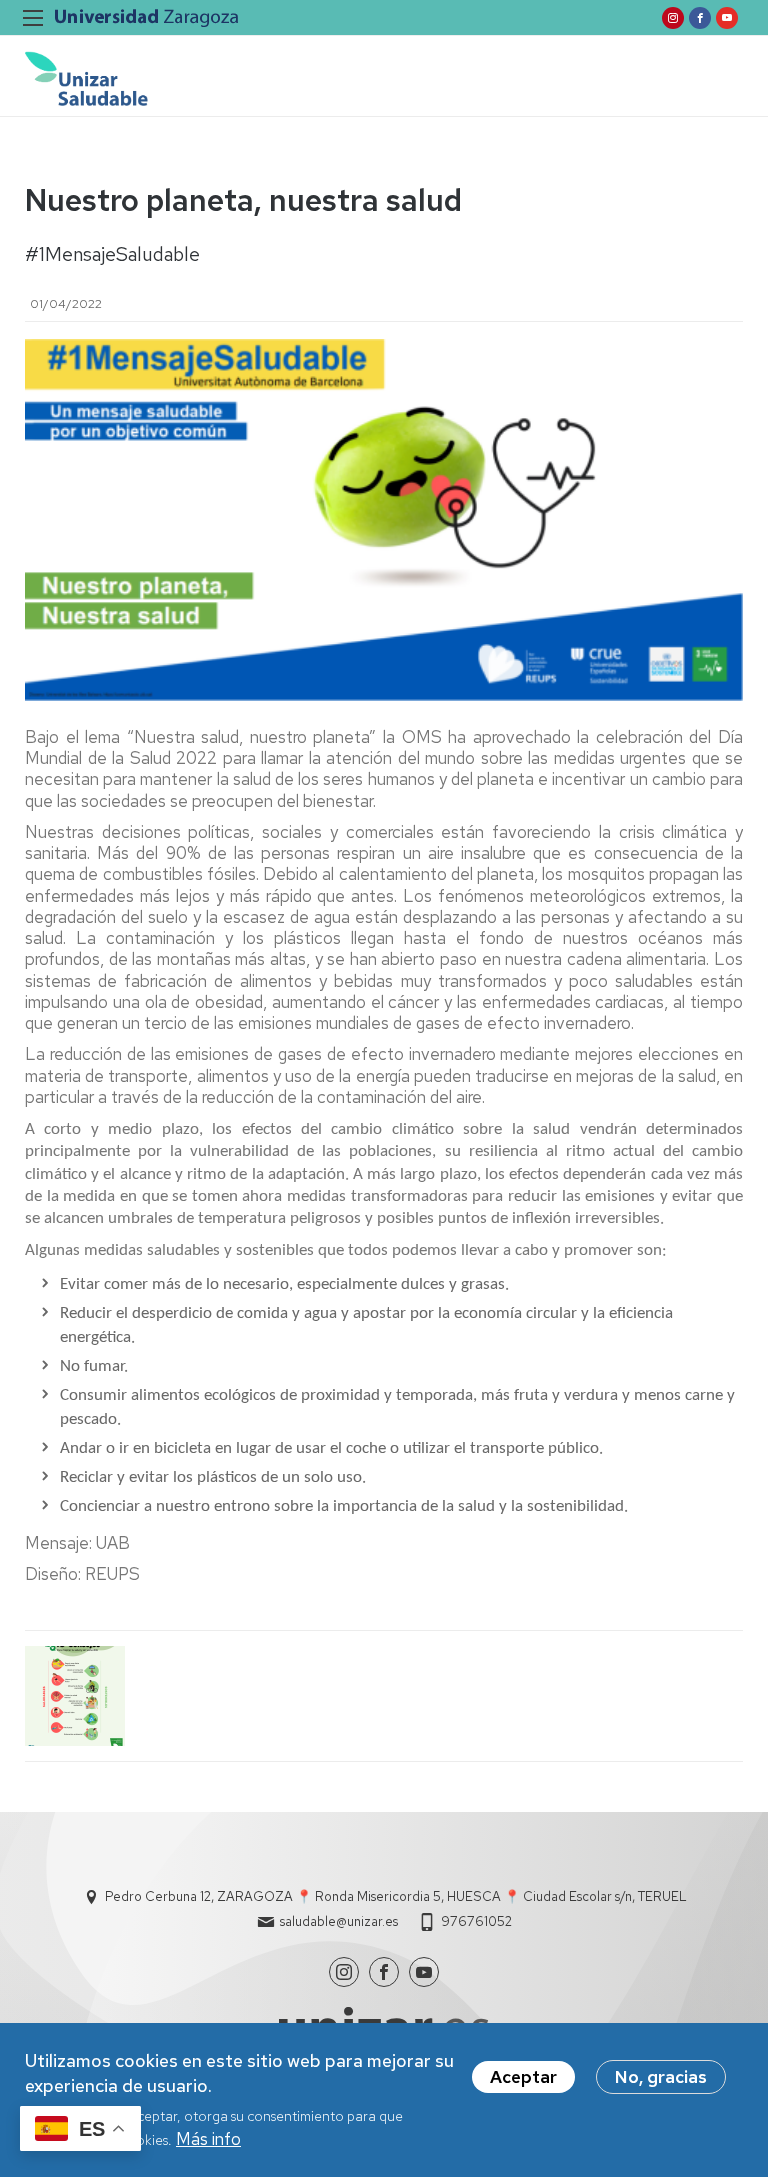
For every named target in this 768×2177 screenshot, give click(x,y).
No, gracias (661, 2077)
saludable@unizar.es (339, 1921)
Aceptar (523, 2077)
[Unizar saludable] (86, 78)
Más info (208, 2139)
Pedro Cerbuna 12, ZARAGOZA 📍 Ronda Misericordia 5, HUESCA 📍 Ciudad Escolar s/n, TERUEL (396, 1896)
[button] (75, 1696)
